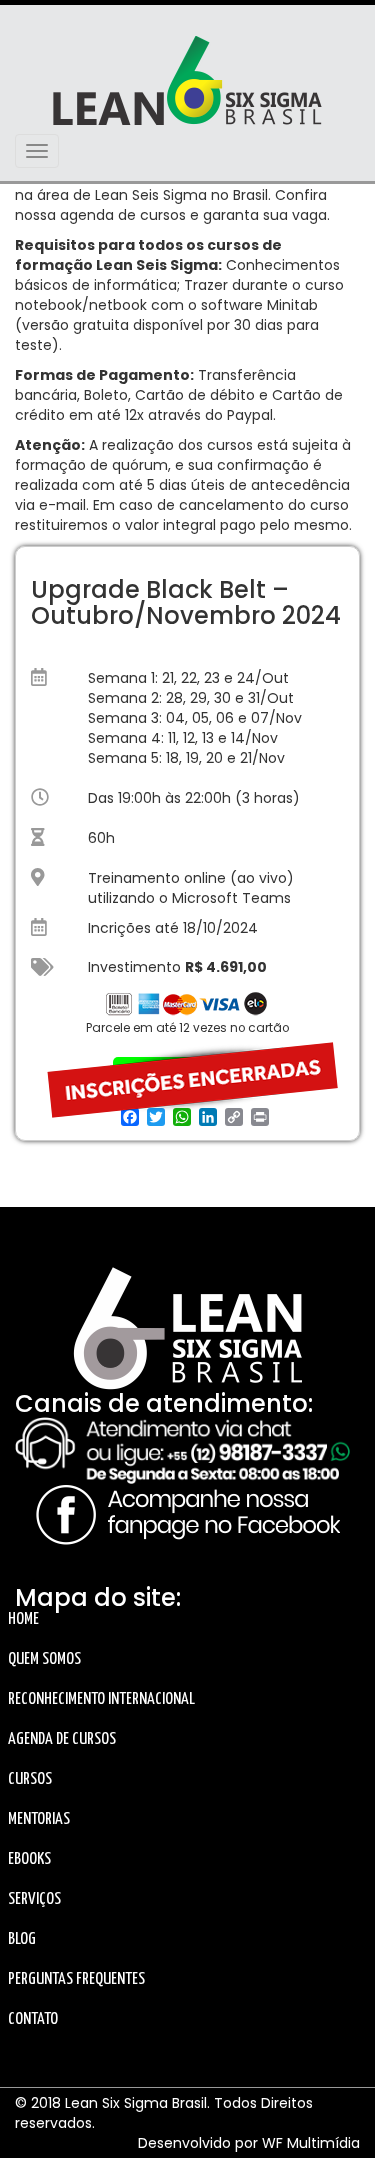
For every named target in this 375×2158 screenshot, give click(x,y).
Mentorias (39, 1819)
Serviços (34, 1899)
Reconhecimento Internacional (101, 1699)
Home (23, 1619)
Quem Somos (44, 1659)
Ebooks (29, 1859)
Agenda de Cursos (62, 1739)
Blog (22, 1939)
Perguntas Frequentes (76, 1979)
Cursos (30, 1779)
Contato (33, 2019)
